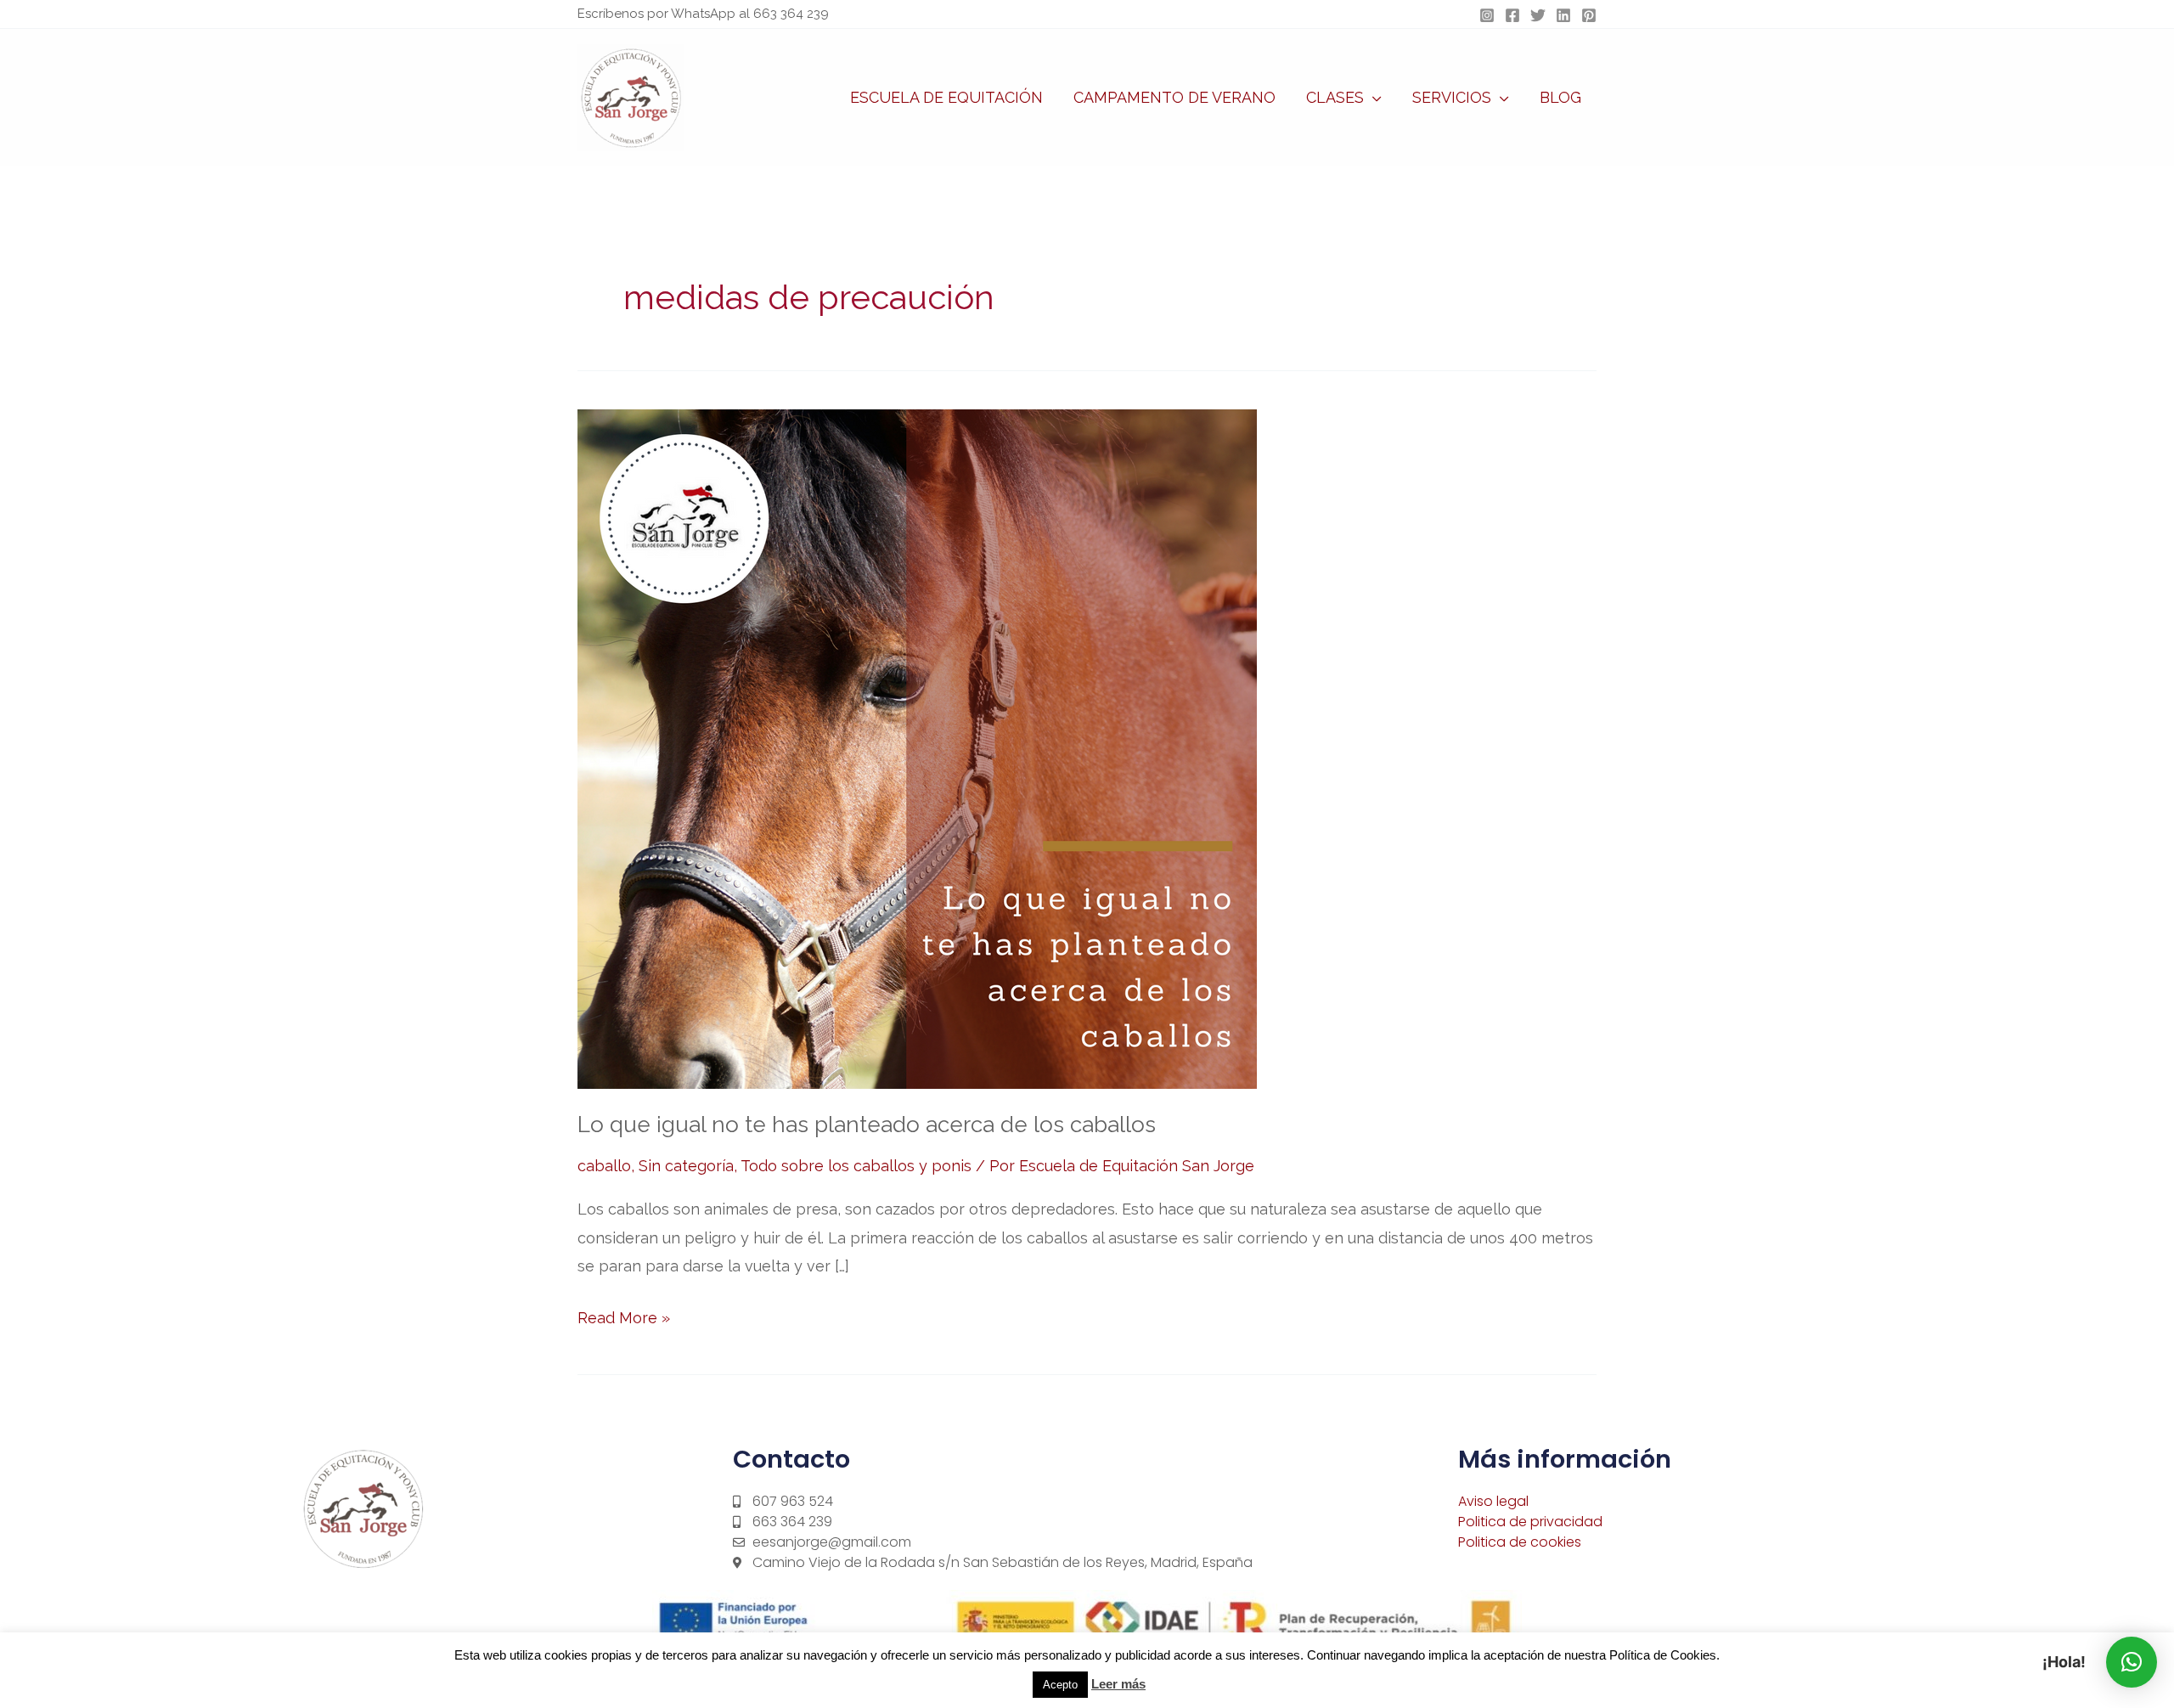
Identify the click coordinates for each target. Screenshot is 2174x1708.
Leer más (1118, 1684)
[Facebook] (1512, 15)
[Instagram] (1487, 15)
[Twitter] (1538, 15)
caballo (604, 1166)
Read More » (624, 1315)
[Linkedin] (1563, 15)
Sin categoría (686, 1166)
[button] (1373, 98)
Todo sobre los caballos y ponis (856, 1166)
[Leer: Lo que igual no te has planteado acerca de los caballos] (917, 748)
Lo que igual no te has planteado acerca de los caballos (867, 1125)
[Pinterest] (1589, 15)
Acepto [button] (1060, 1685)
